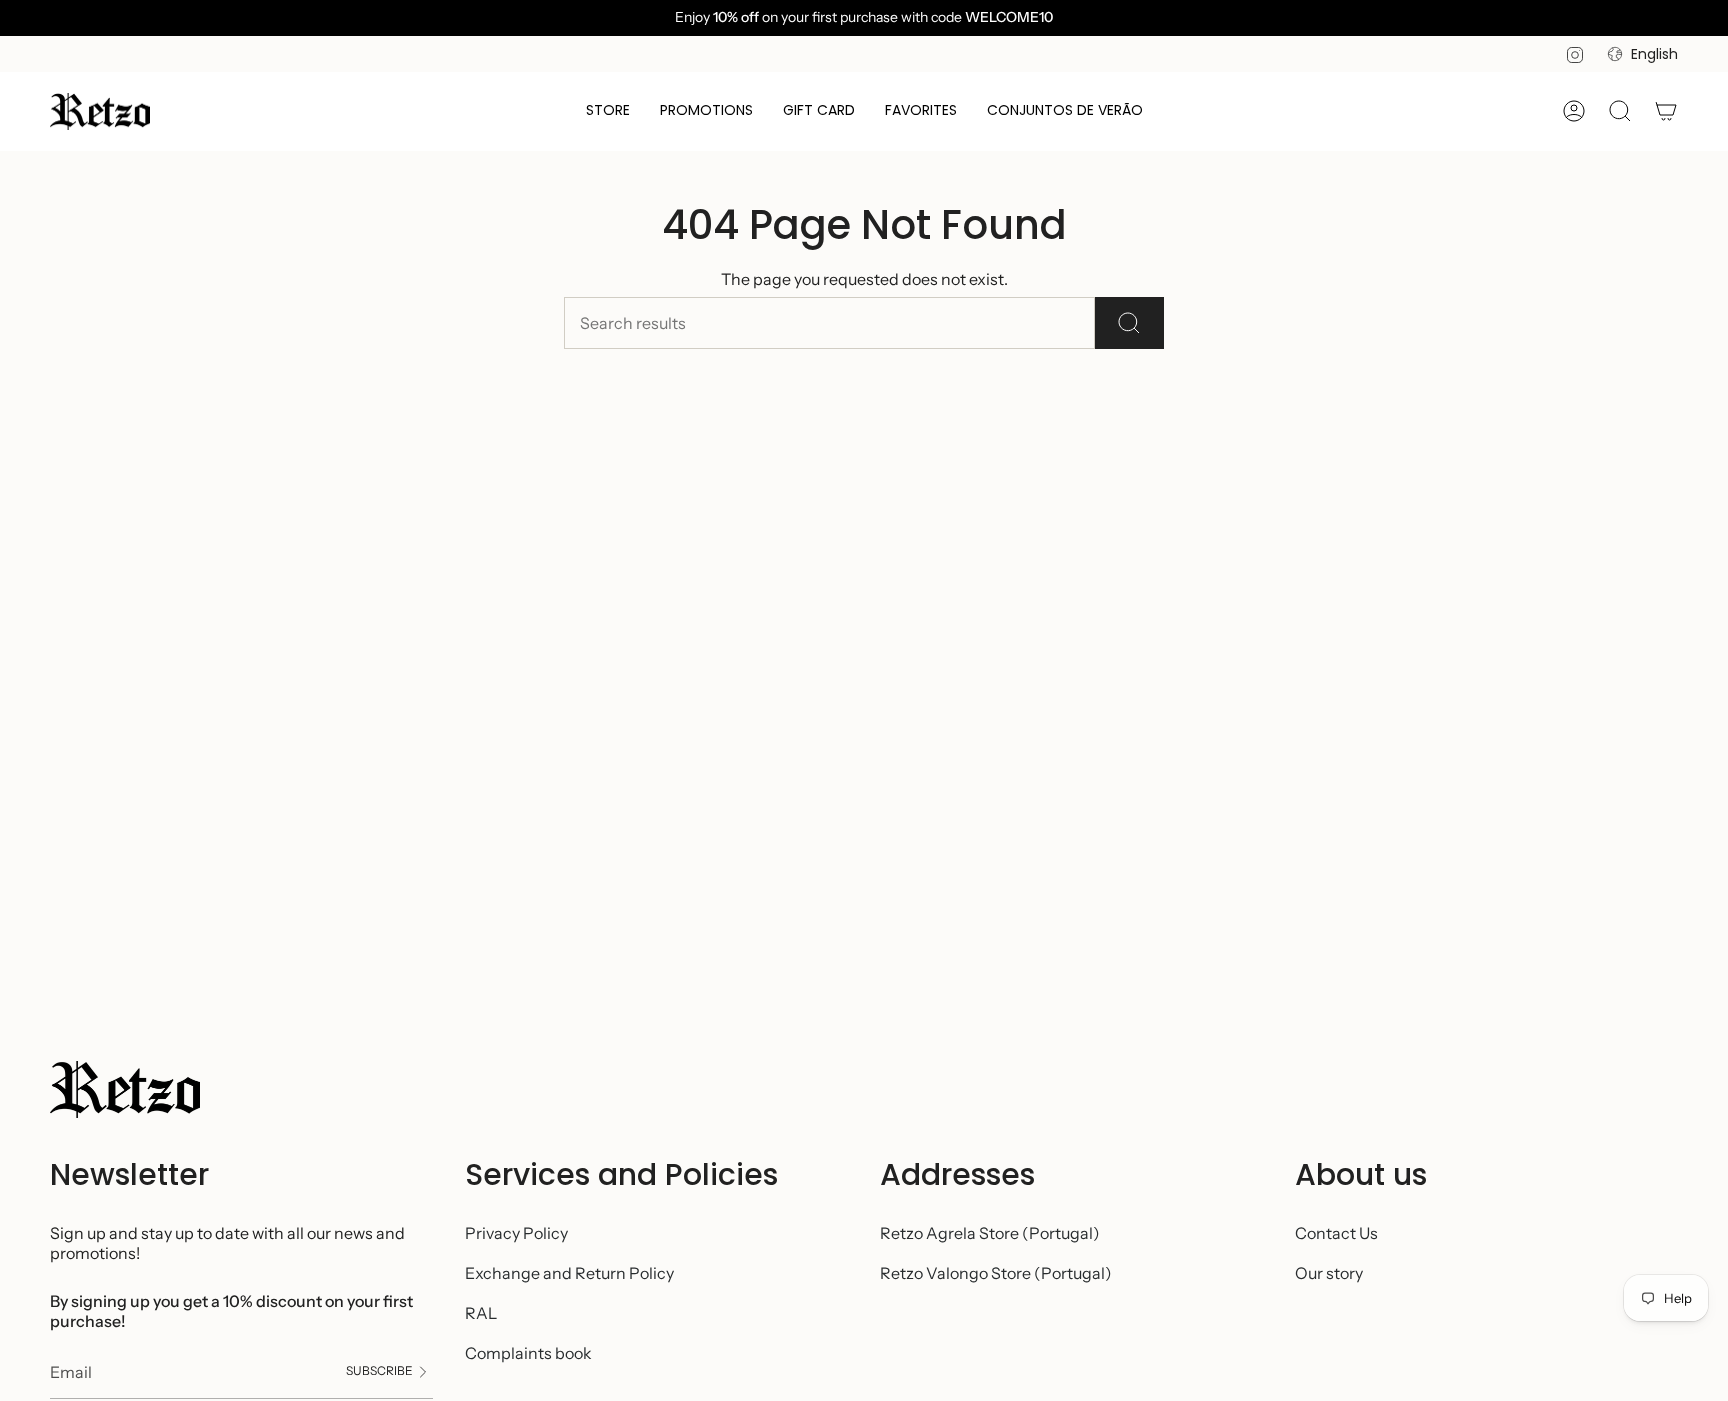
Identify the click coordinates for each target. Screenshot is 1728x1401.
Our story (1329, 1273)
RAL (481, 1313)
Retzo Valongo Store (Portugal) (996, 1273)
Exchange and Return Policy (569, 1273)
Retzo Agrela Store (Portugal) (990, 1233)
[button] (608, 111)
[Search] (1129, 323)
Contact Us (1336, 1233)
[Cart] (1666, 111)
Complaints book (528, 1353)
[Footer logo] (125, 1089)
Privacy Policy (516, 1233)
